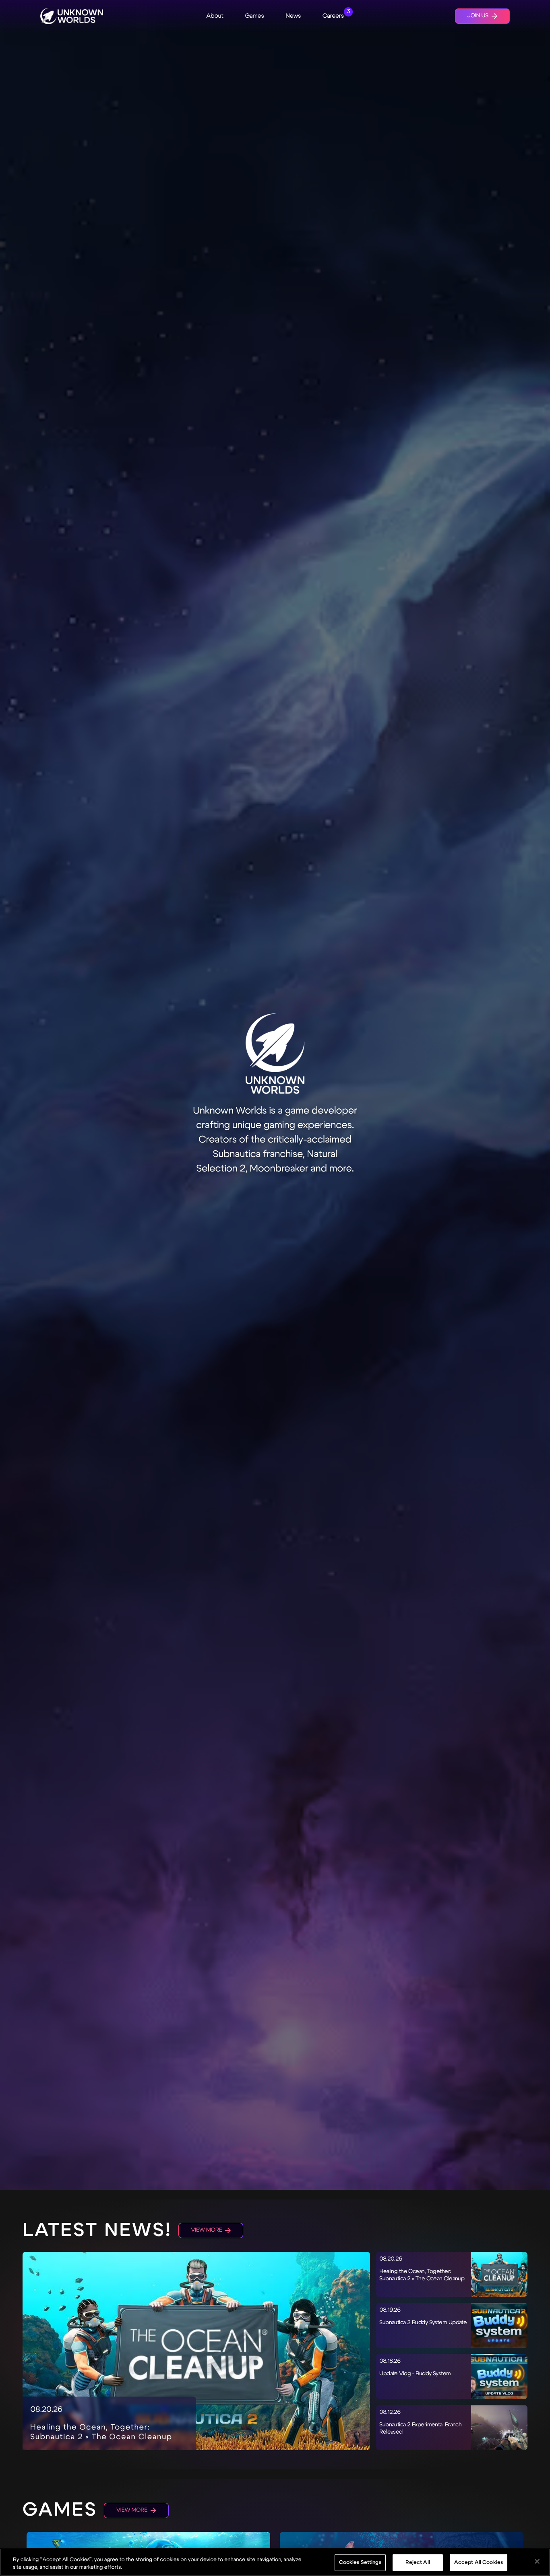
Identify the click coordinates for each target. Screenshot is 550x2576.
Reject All (418, 2562)
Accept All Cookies (479, 2562)
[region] (275, 2562)
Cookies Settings (360, 2562)
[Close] (537, 2562)
